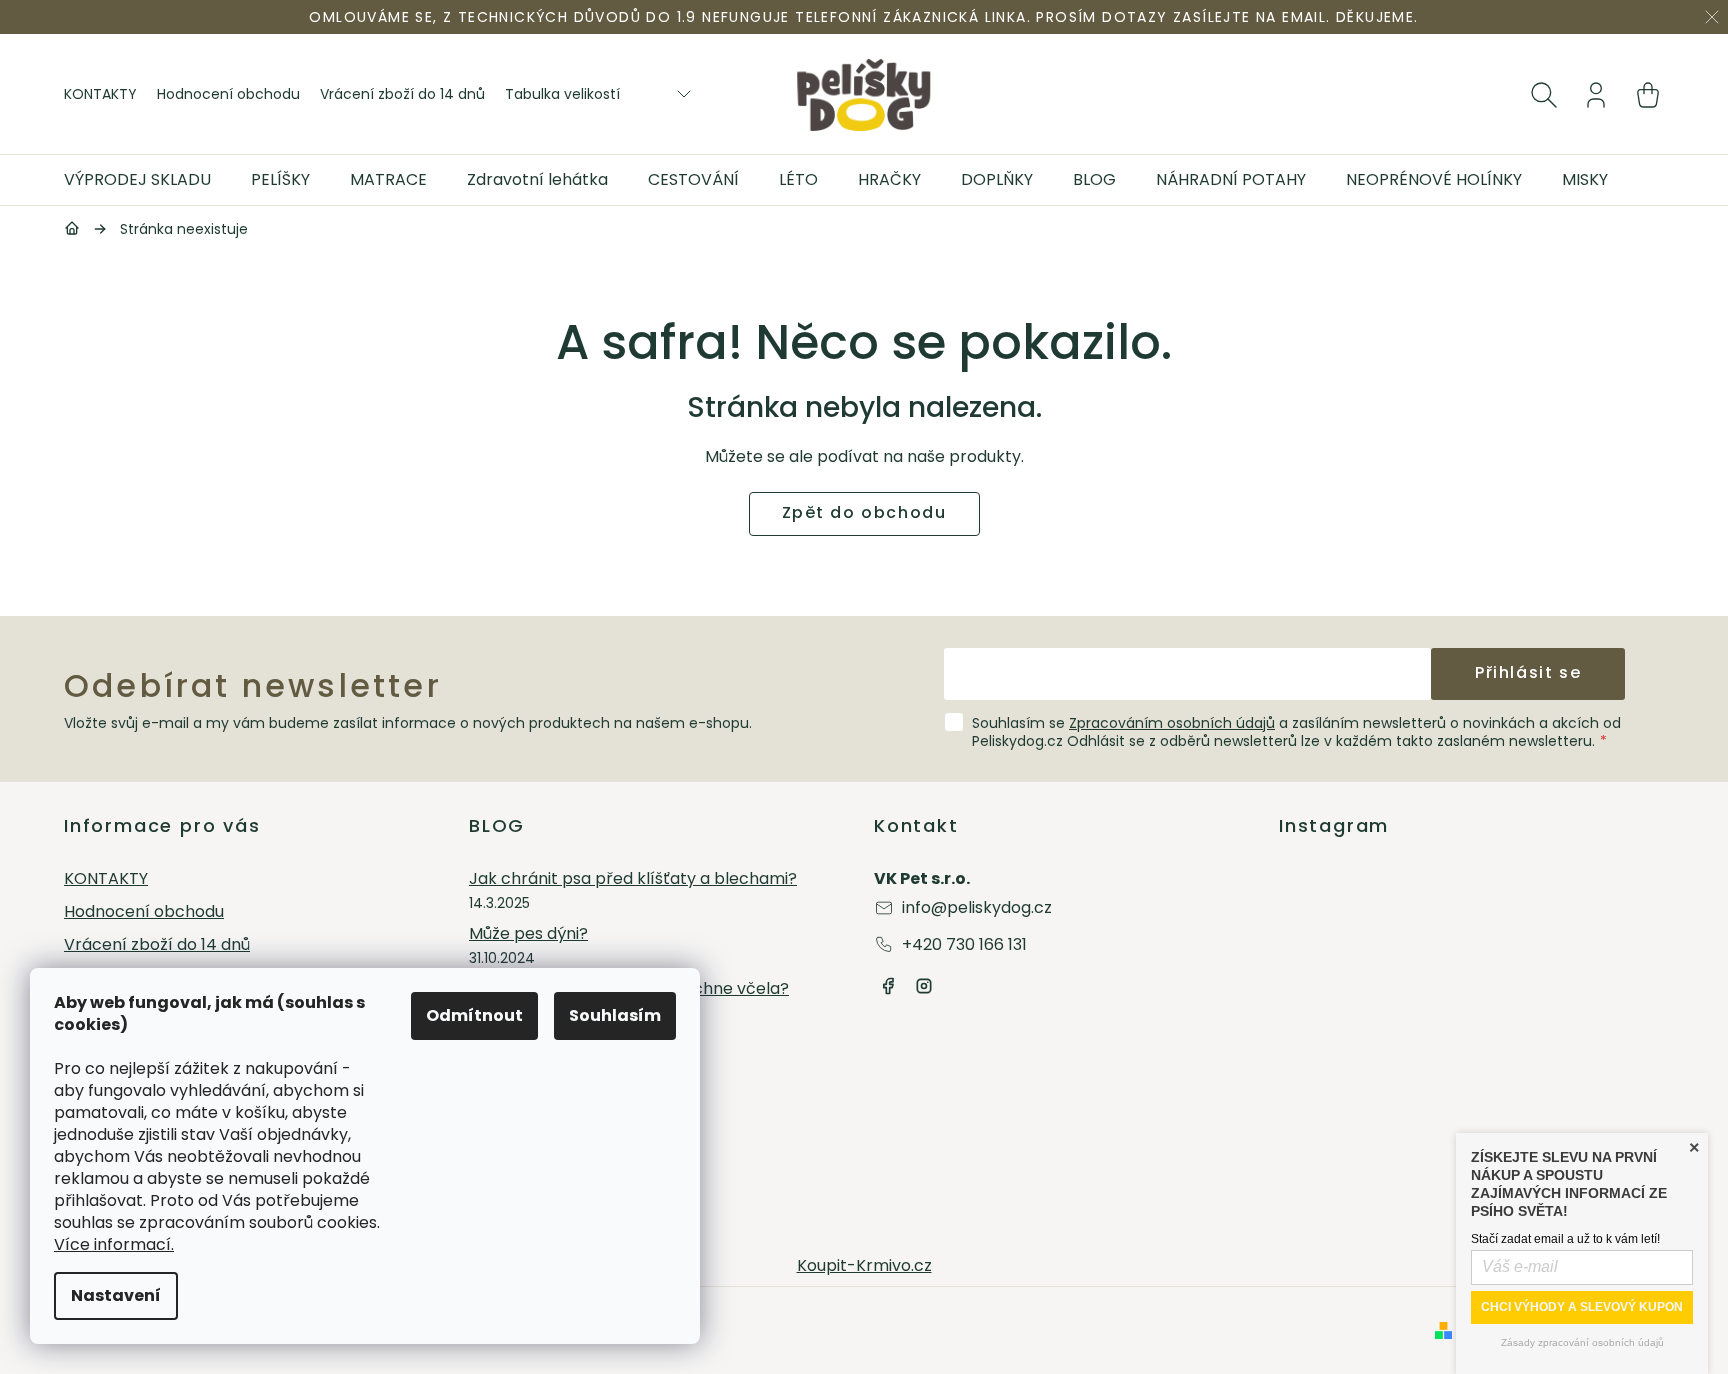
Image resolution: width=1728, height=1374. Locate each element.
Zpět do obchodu (864, 512)
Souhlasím (615, 1015)
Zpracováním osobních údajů (1172, 723)
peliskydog (924, 986)
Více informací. (114, 1244)
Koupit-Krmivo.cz (864, 1265)
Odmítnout (474, 1015)
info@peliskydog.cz (977, 907)
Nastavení (116, 1295)
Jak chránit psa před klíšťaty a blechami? (633, 879)
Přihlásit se (1528, 672)
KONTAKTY (100, 94)
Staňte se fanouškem (888, 986)
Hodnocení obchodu (228, 94)
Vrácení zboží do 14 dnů (402, 94)
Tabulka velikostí (562, 94)
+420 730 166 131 (964, 944)
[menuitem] (147, 180)
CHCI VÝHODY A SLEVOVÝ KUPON (1582, 1307)
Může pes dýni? (528, 934)
